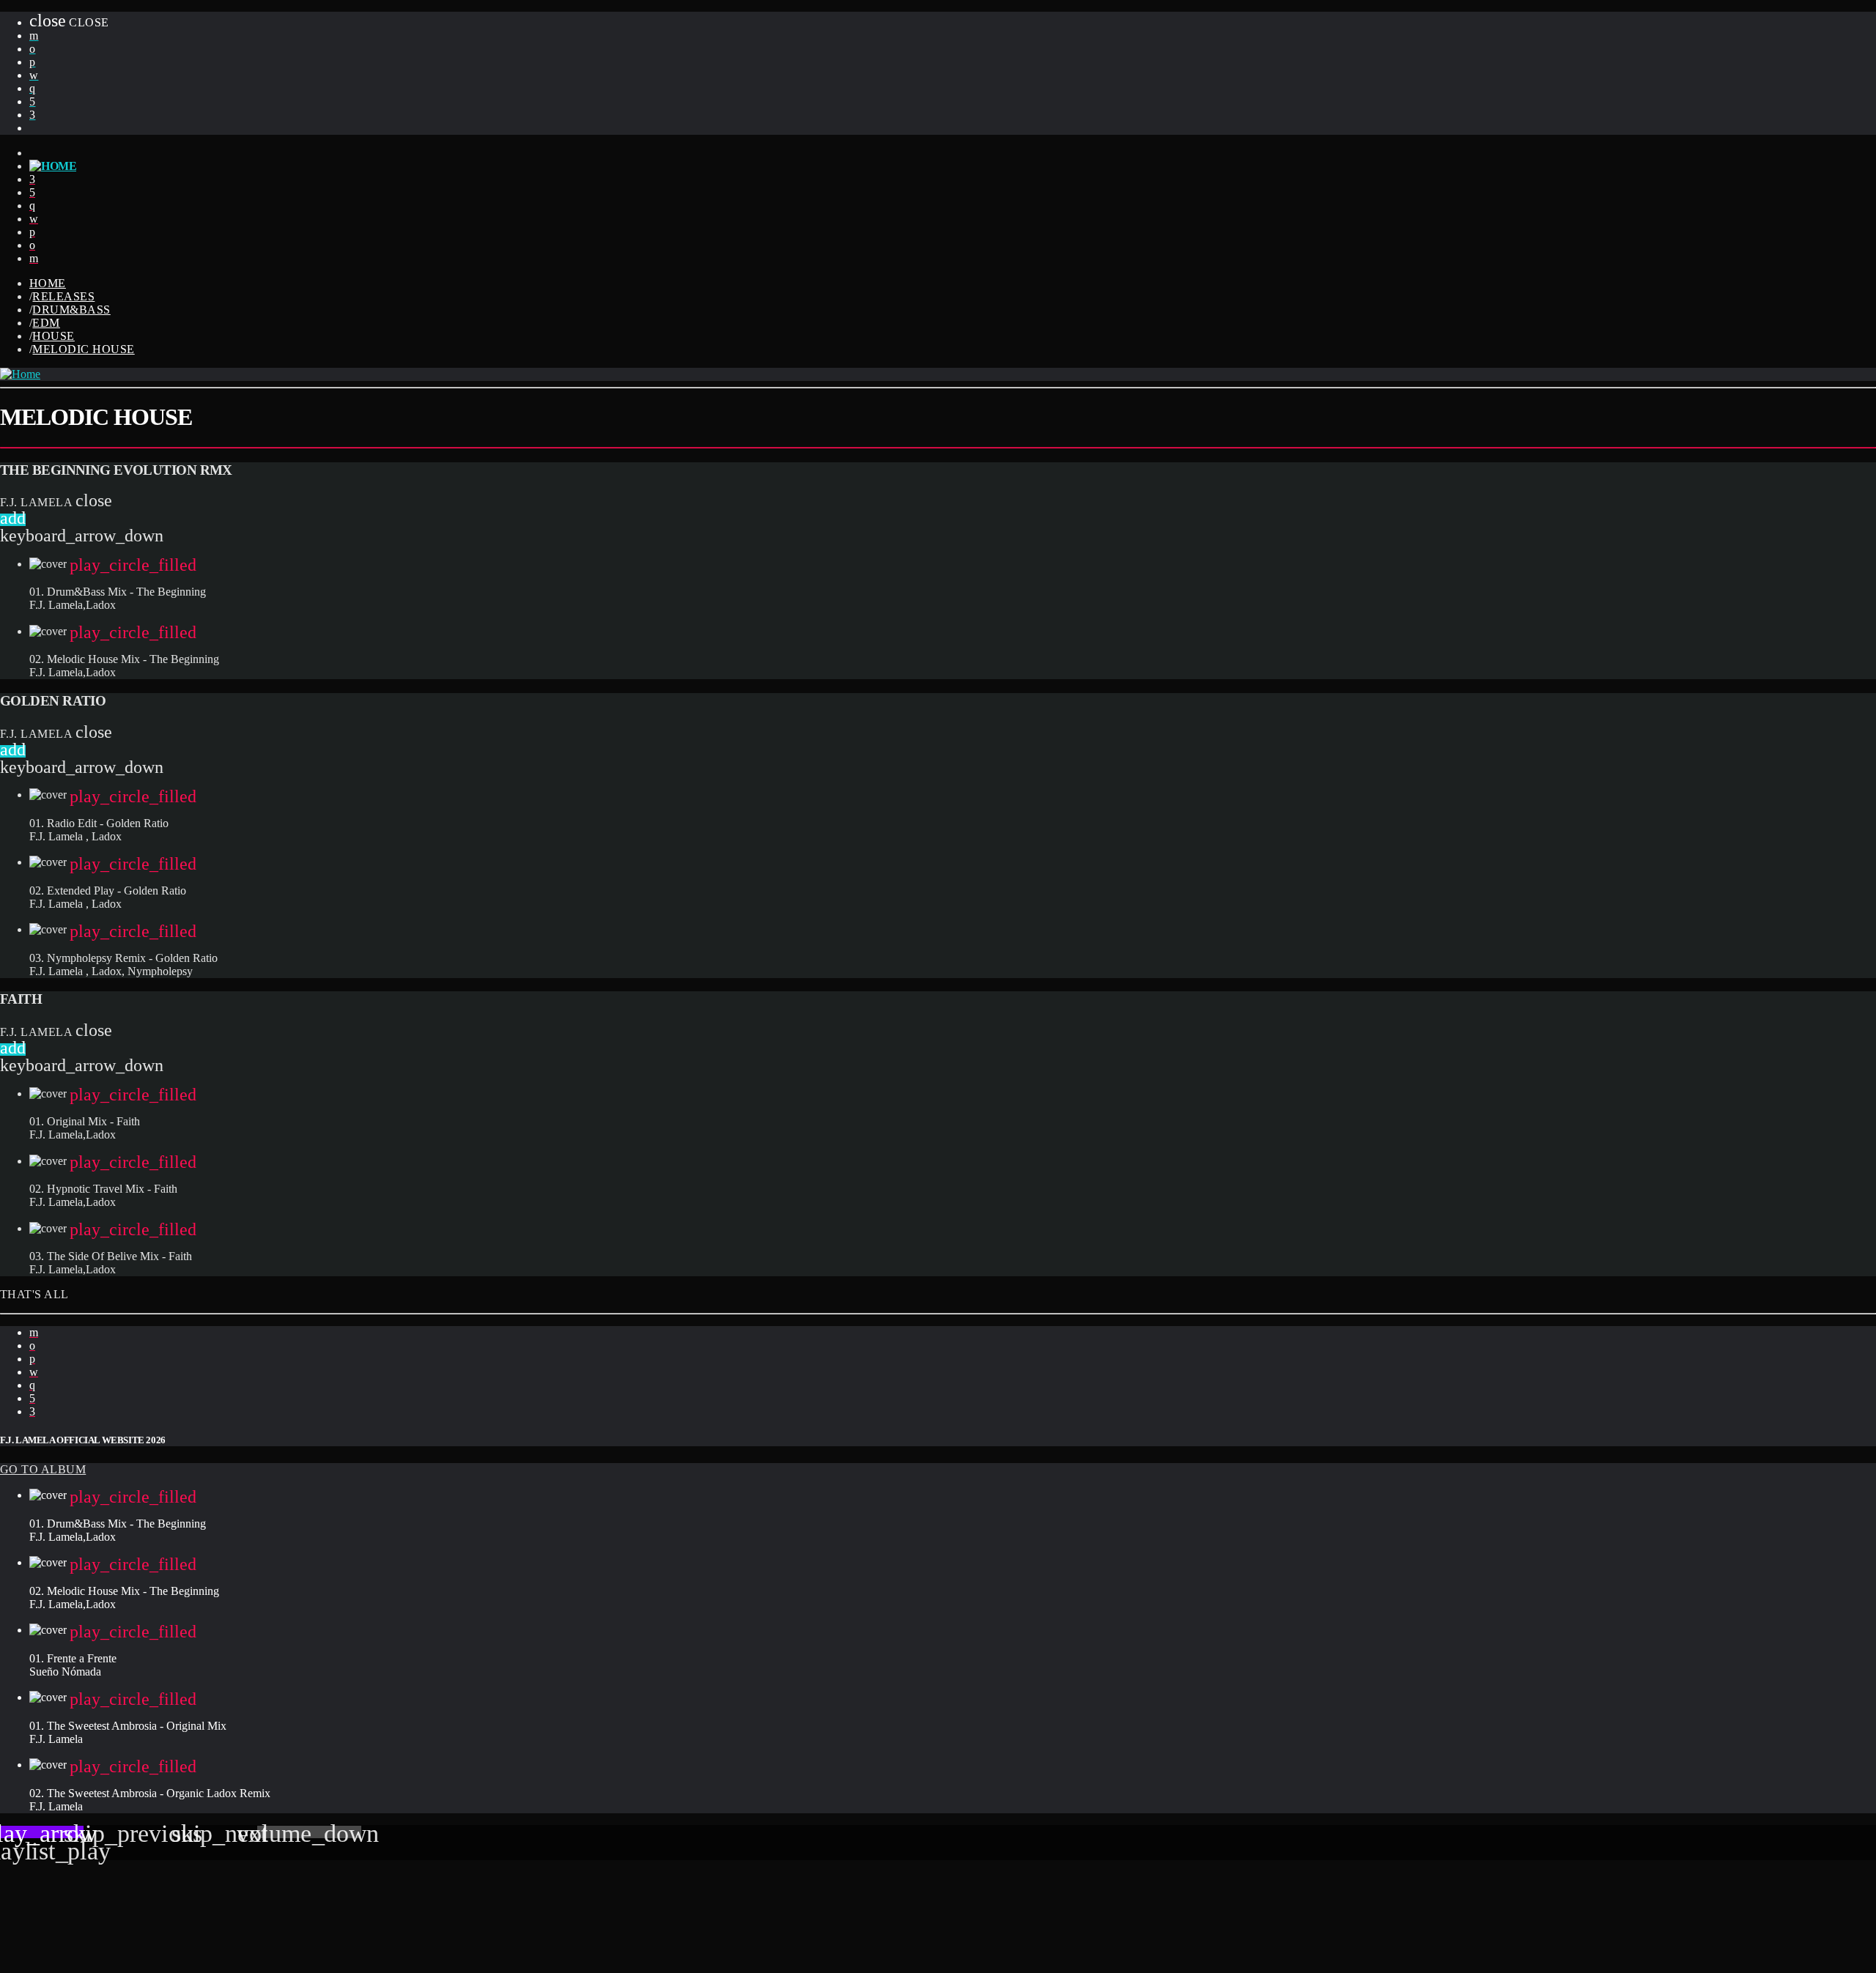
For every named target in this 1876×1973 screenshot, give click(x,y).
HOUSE (53, 336)
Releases (63, 296)
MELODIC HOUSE (83, 349)
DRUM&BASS (71, 310)
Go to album (43, 1469)
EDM (46, 323)
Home (48, 283)
